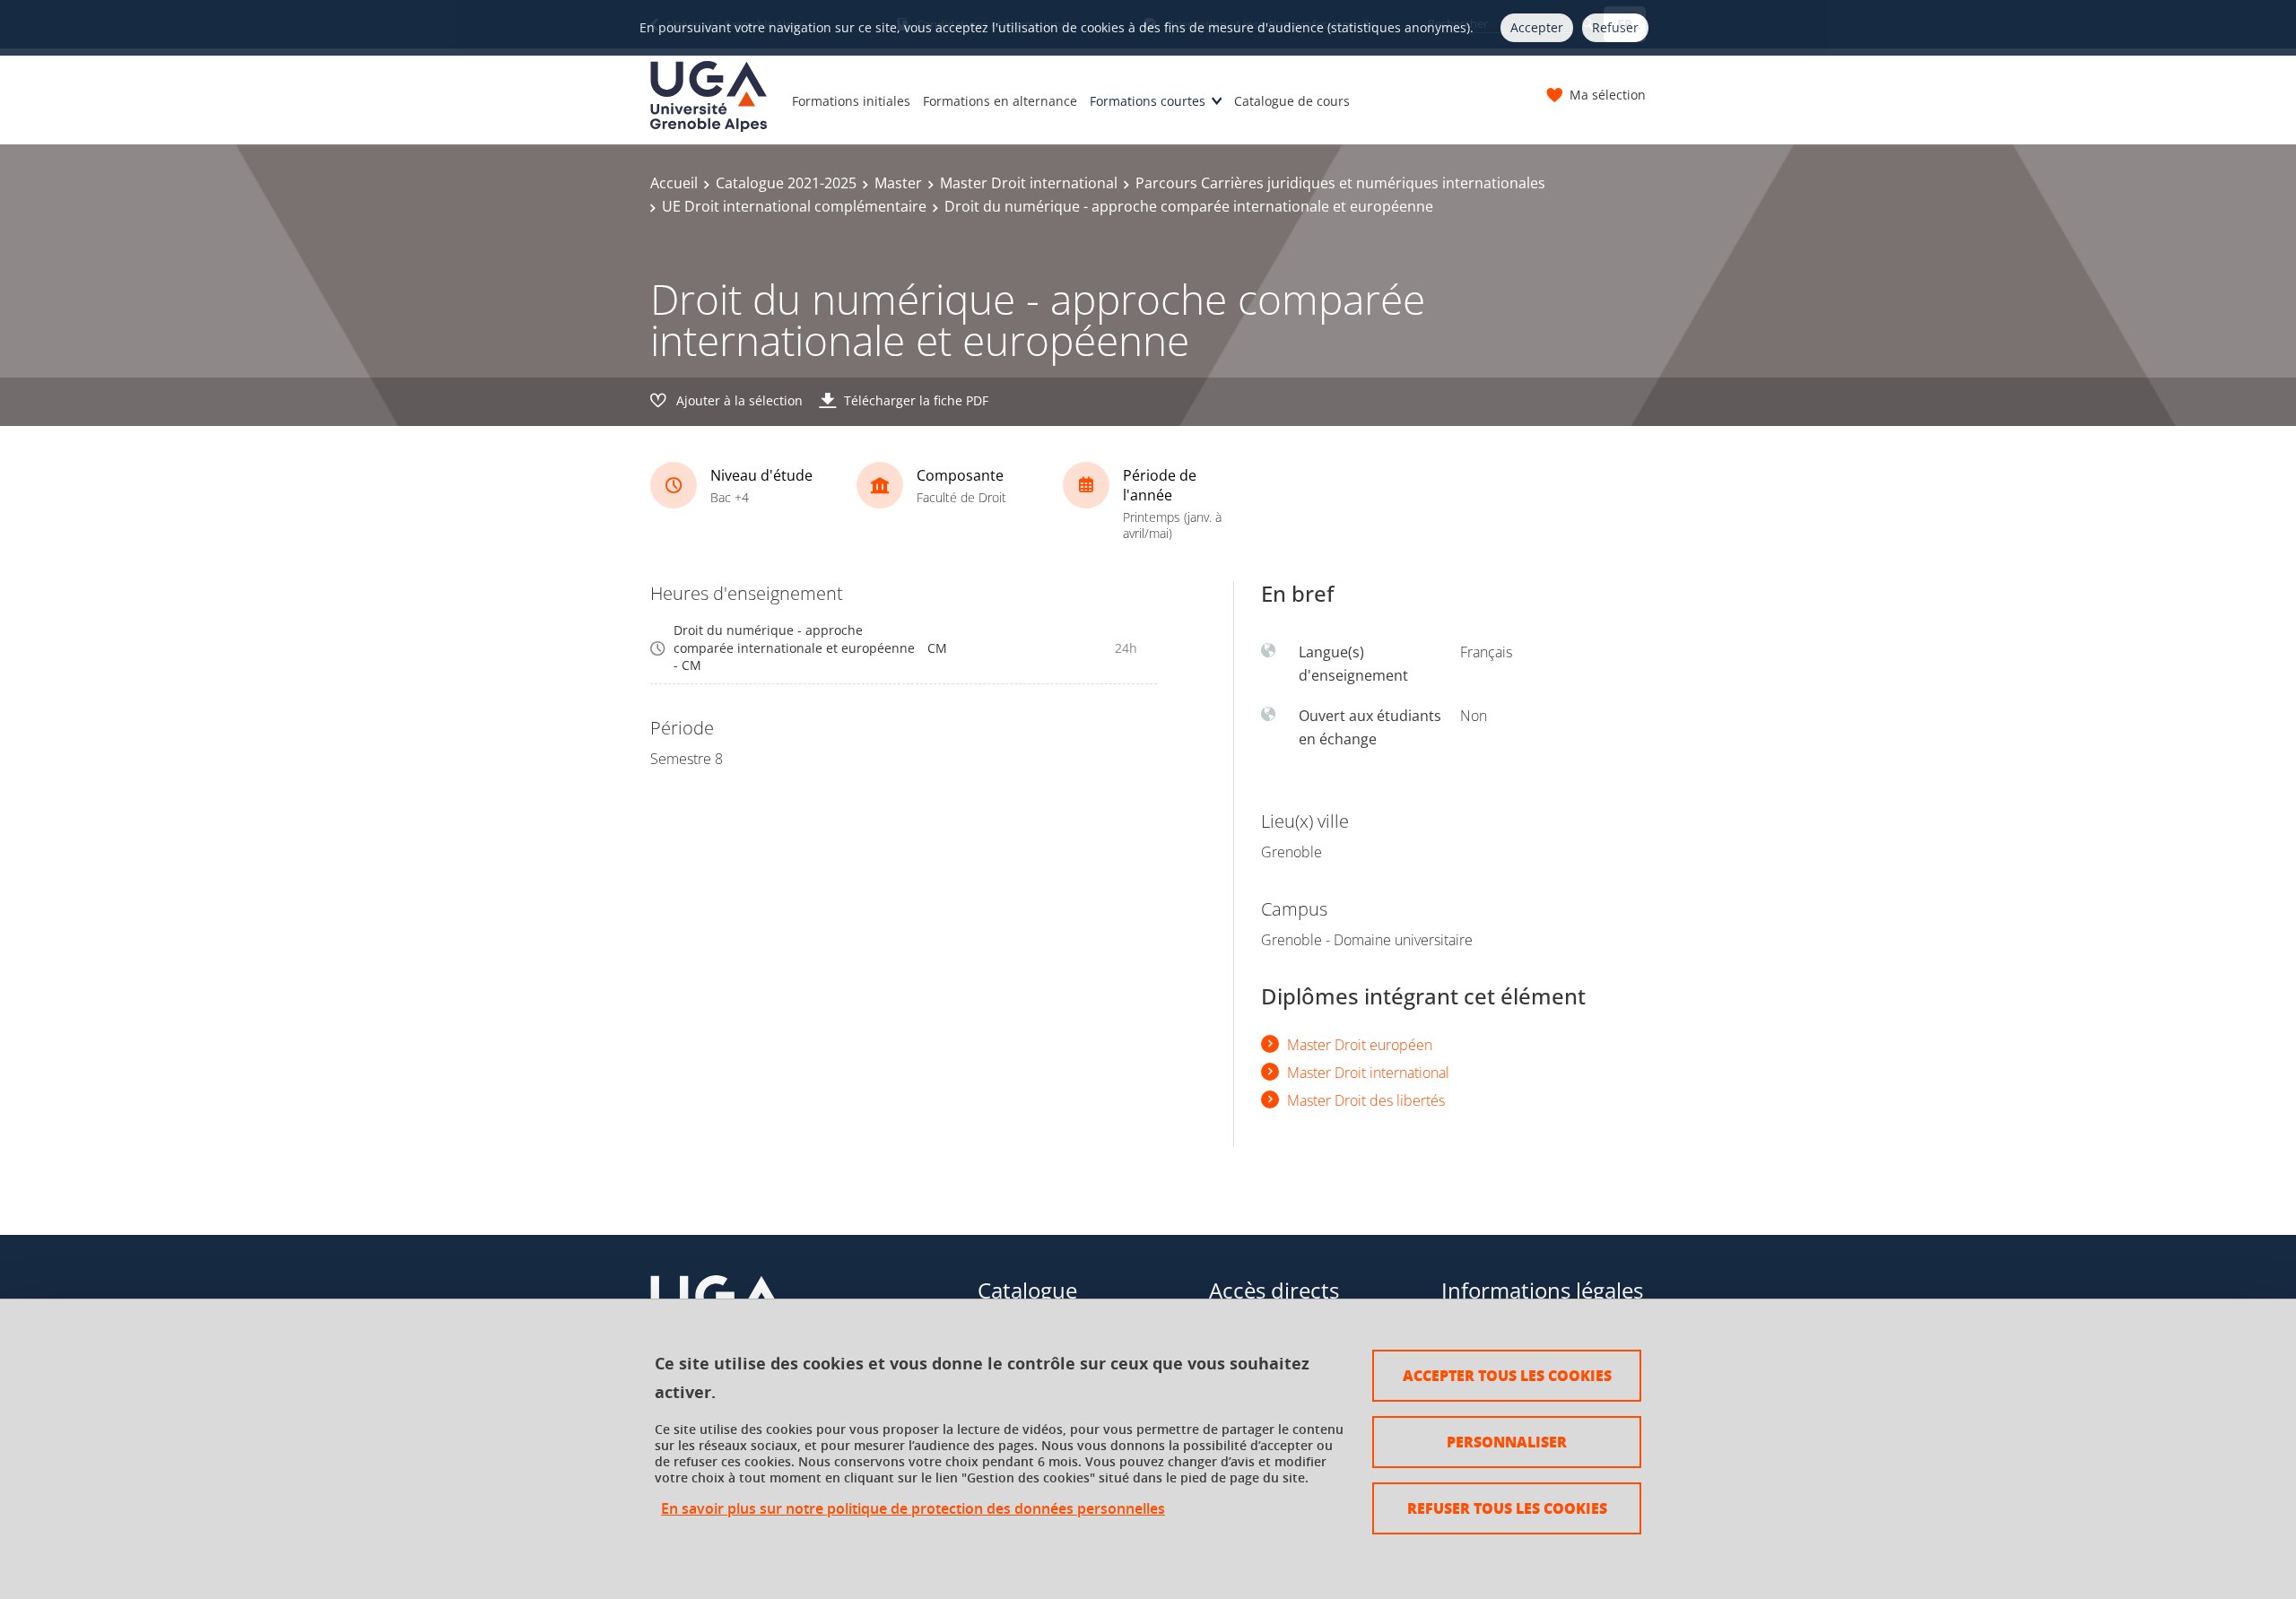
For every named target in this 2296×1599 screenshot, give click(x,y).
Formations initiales (851, 101)
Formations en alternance (1000, 101)
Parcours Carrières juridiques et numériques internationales (1340, 183)
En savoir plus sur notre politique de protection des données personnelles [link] (913, 1509)
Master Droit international (1029, 183)
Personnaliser (1507, 1442)
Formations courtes (1148, 101)
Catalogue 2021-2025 (786, 183)
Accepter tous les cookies (1507, 1375)
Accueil (674, 183)
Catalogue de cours (1292, 101)
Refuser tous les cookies (1507, 1508)
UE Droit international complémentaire (794, 206)
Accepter (1537, 27)
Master (898, 183)
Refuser (1615, 27)
